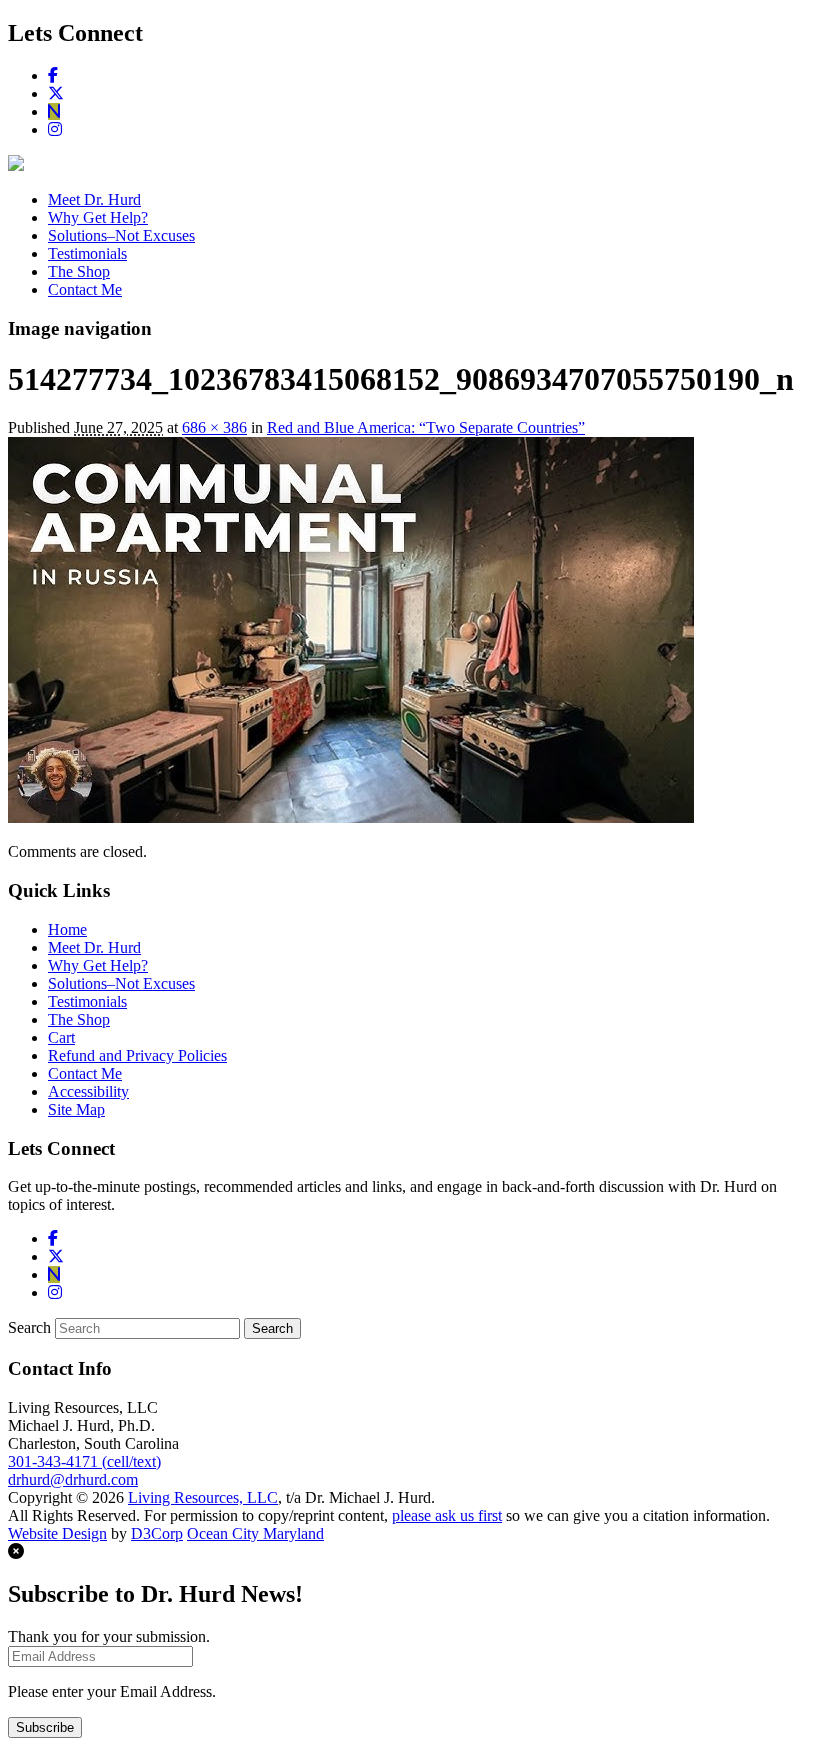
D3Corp (157, 1533)
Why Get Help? (98, 217)
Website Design (57, 1533)
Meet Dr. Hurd (94, 199)
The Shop (79, 271)
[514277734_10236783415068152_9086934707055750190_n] (351, 817)
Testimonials (87, 253)
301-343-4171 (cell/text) (84, 1461)
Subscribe (45, 1727)
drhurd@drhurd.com (73, 1479)
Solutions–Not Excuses (121, 235)
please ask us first (447, 1515)
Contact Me (85, 289)
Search (29, 1327)
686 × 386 (214, 427)
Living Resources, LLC (203, 1497)
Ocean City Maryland (255, 1533)
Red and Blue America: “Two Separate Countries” (426, 427)
